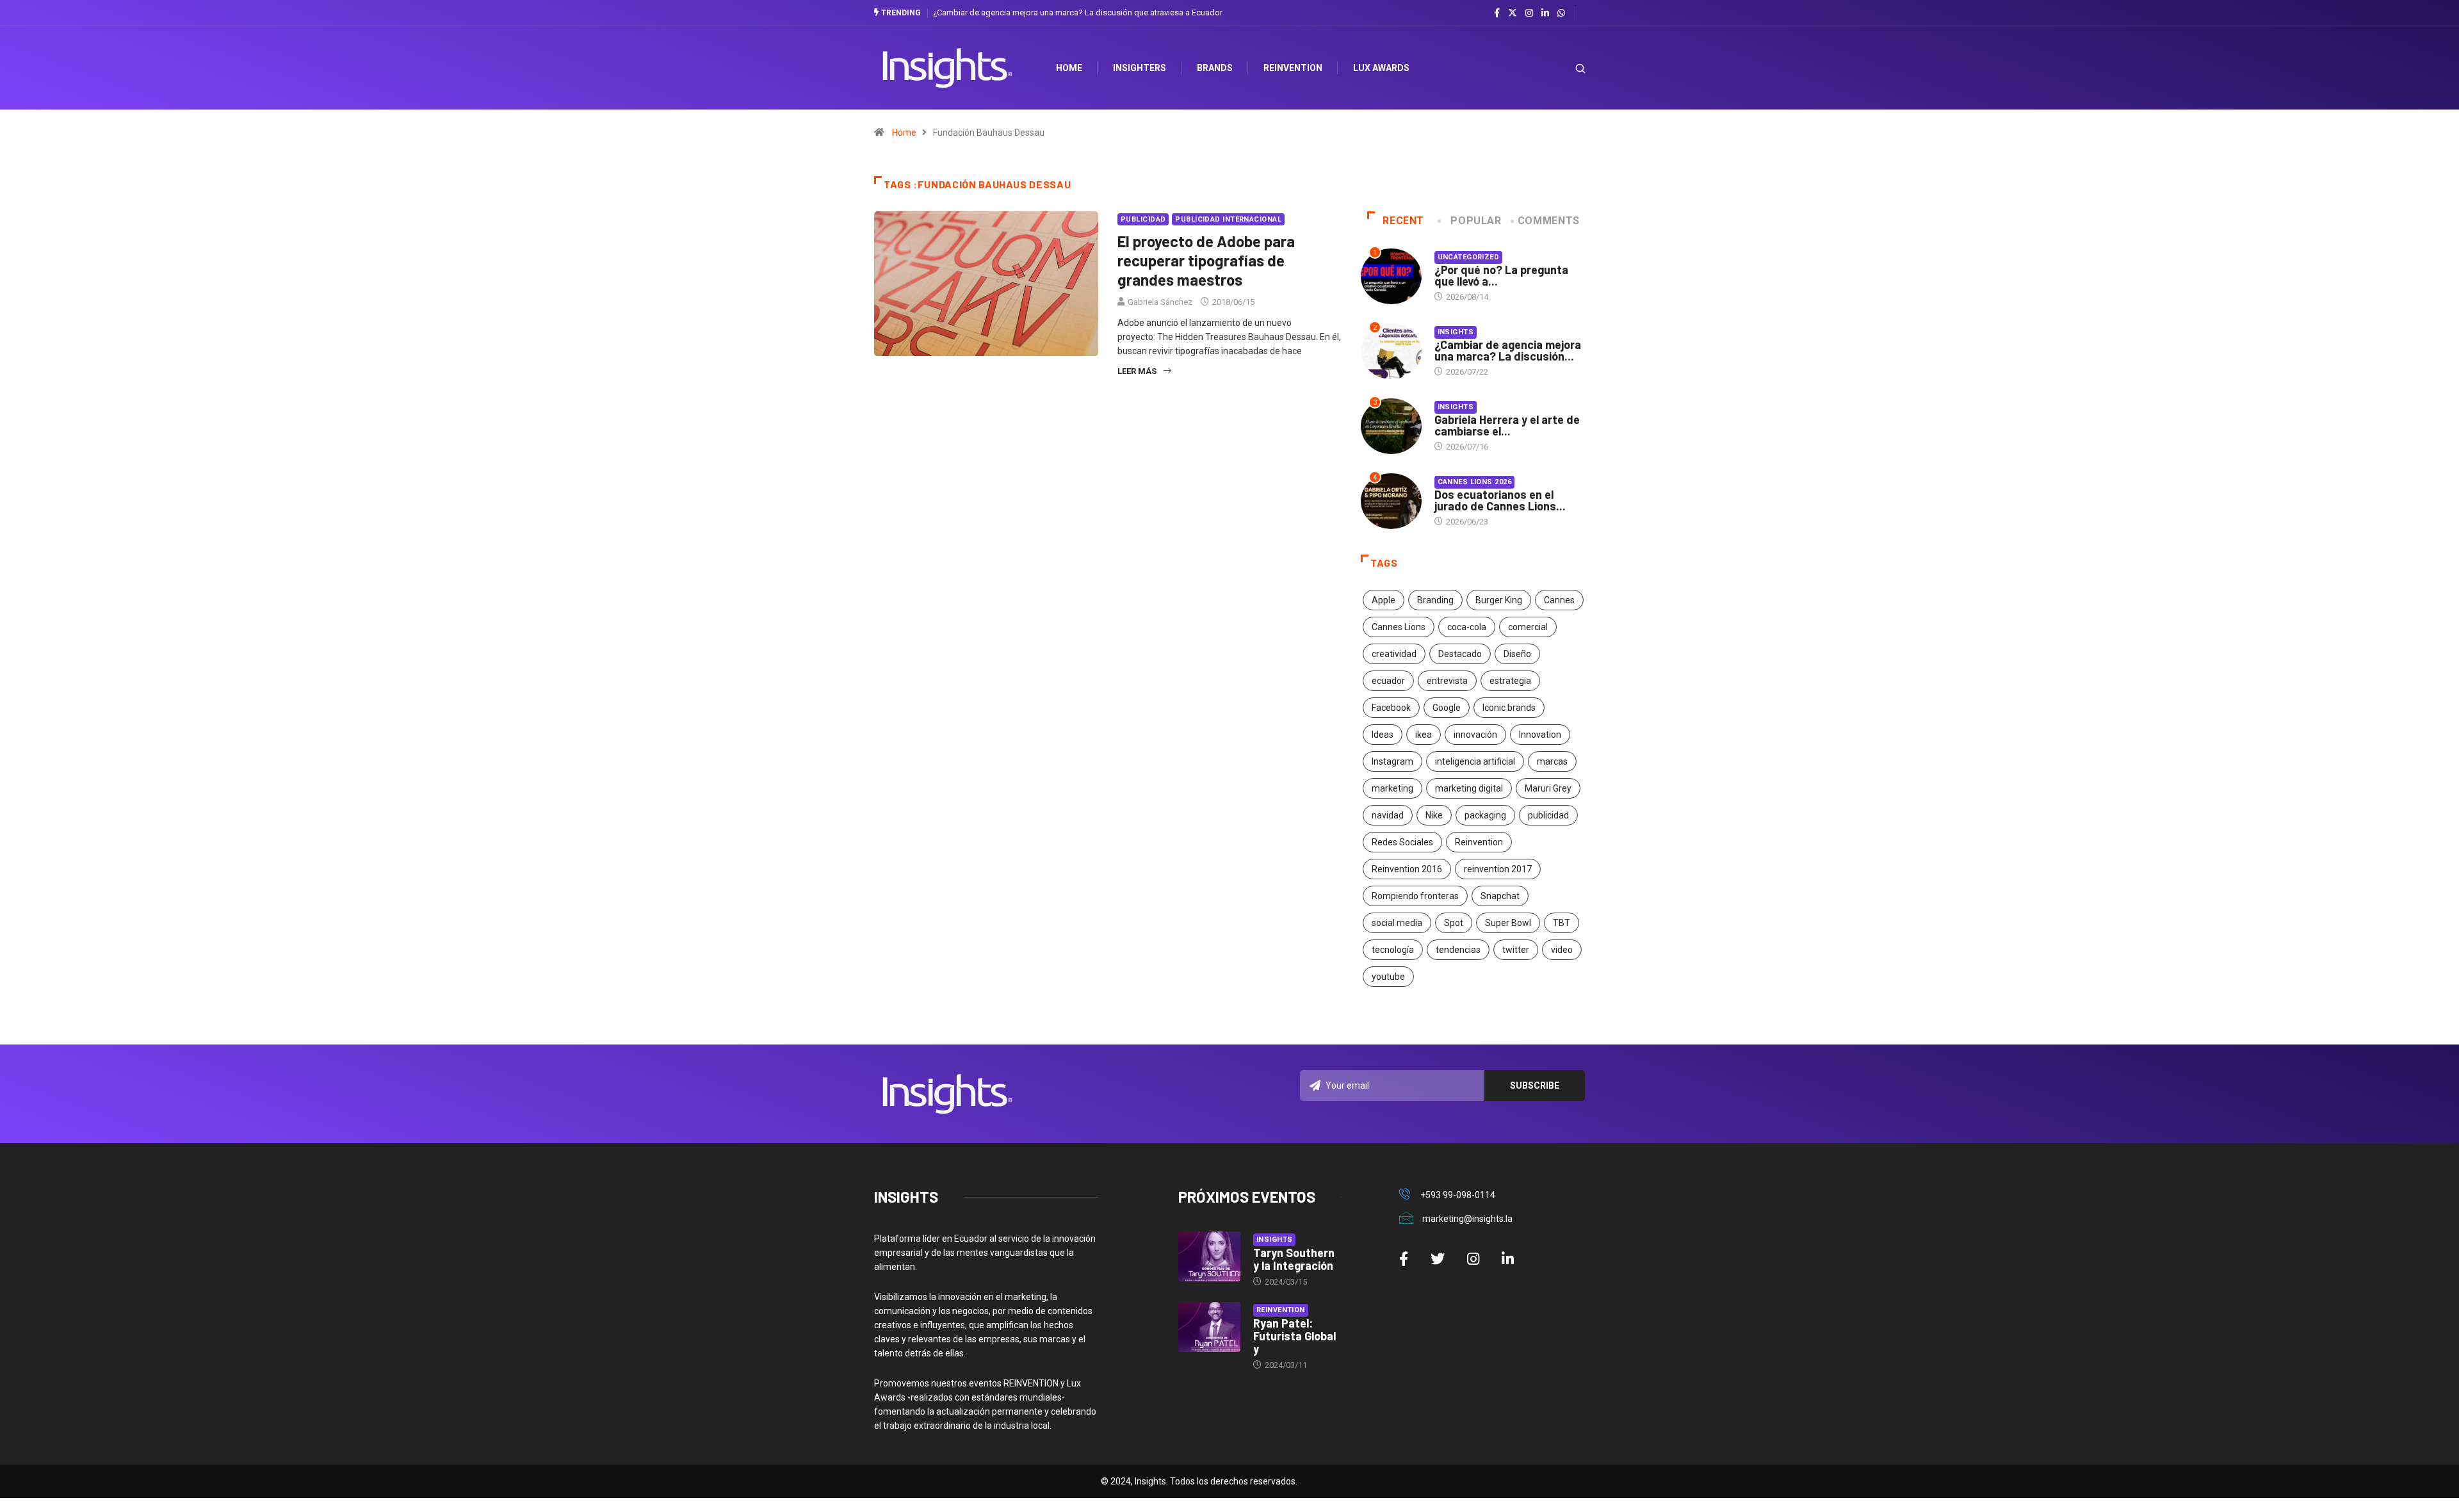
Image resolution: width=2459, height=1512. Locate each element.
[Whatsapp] (1561, 13)
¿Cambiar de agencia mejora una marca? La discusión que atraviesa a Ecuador (1078, 12)
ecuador (1388, 681)
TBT (1562, 923)
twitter (1516, 950)
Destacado (1460, 654)
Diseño (1517, 654)
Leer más (1137, 371)
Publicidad (1143, 219)
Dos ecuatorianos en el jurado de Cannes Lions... (1500, 500)
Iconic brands (1509, 708)
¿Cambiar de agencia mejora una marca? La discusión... (1508, 350)
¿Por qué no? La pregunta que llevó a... (1501, 275)
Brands (1215, 68)
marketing (1392, 788)
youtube (1388, 977)
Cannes (1559, 600)
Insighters (1140, 68)
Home (904, 133)
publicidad (1548, 815)
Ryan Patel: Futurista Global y (1294, 1336)
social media (1397, 923)
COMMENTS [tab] (1549, 221)
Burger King (1499, 600)
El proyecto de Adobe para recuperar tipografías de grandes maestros (1206, 260)
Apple (1384, 600)
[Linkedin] (1545, 13)
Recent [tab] (1403, 221)
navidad (1388, 815)
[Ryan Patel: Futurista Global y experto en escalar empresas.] (1209, 1327)
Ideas (1383, 735)
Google (1447, 708)
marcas (1552, 761)
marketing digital (1469, 788)
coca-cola (1467, 627)
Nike (1434, 815)
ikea (1424, 735)
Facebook (1391, 708)
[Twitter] (1513, 13)
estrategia (1510, 681)
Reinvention (1293, 68)
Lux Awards (1381, 68)
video (1562, 950)
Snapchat (1500, 896)
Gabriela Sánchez (1160, 302)
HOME (1069, 68)
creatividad (1394, 654)
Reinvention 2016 (1407, 869)
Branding (1435, 600)
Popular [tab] (1476, 221)
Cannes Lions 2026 (1474, 482)
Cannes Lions (1399, 627)
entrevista (1447, 681)
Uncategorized (1469, 257)
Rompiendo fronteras (1415, 896)
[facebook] (1497, 13)
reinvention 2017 (1498, 869)
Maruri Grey (1548, 788)
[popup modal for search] (1564, 68)
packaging (1485, 815)
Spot (1454, 923)
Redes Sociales (1402, 842)
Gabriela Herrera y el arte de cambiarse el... (1507, 425)
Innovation (1540, 735)
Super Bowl (1508, 923)
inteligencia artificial (1475, 761)
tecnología (1393, 950)
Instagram (1392, 761)
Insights (1456, 332)
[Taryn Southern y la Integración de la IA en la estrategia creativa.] (1209, 1256)
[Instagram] (1529, 13)
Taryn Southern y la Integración (1294, 1259)
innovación (1475, 735)
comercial (1528, 627)
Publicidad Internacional (1228, 219)
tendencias (1458, 950)
